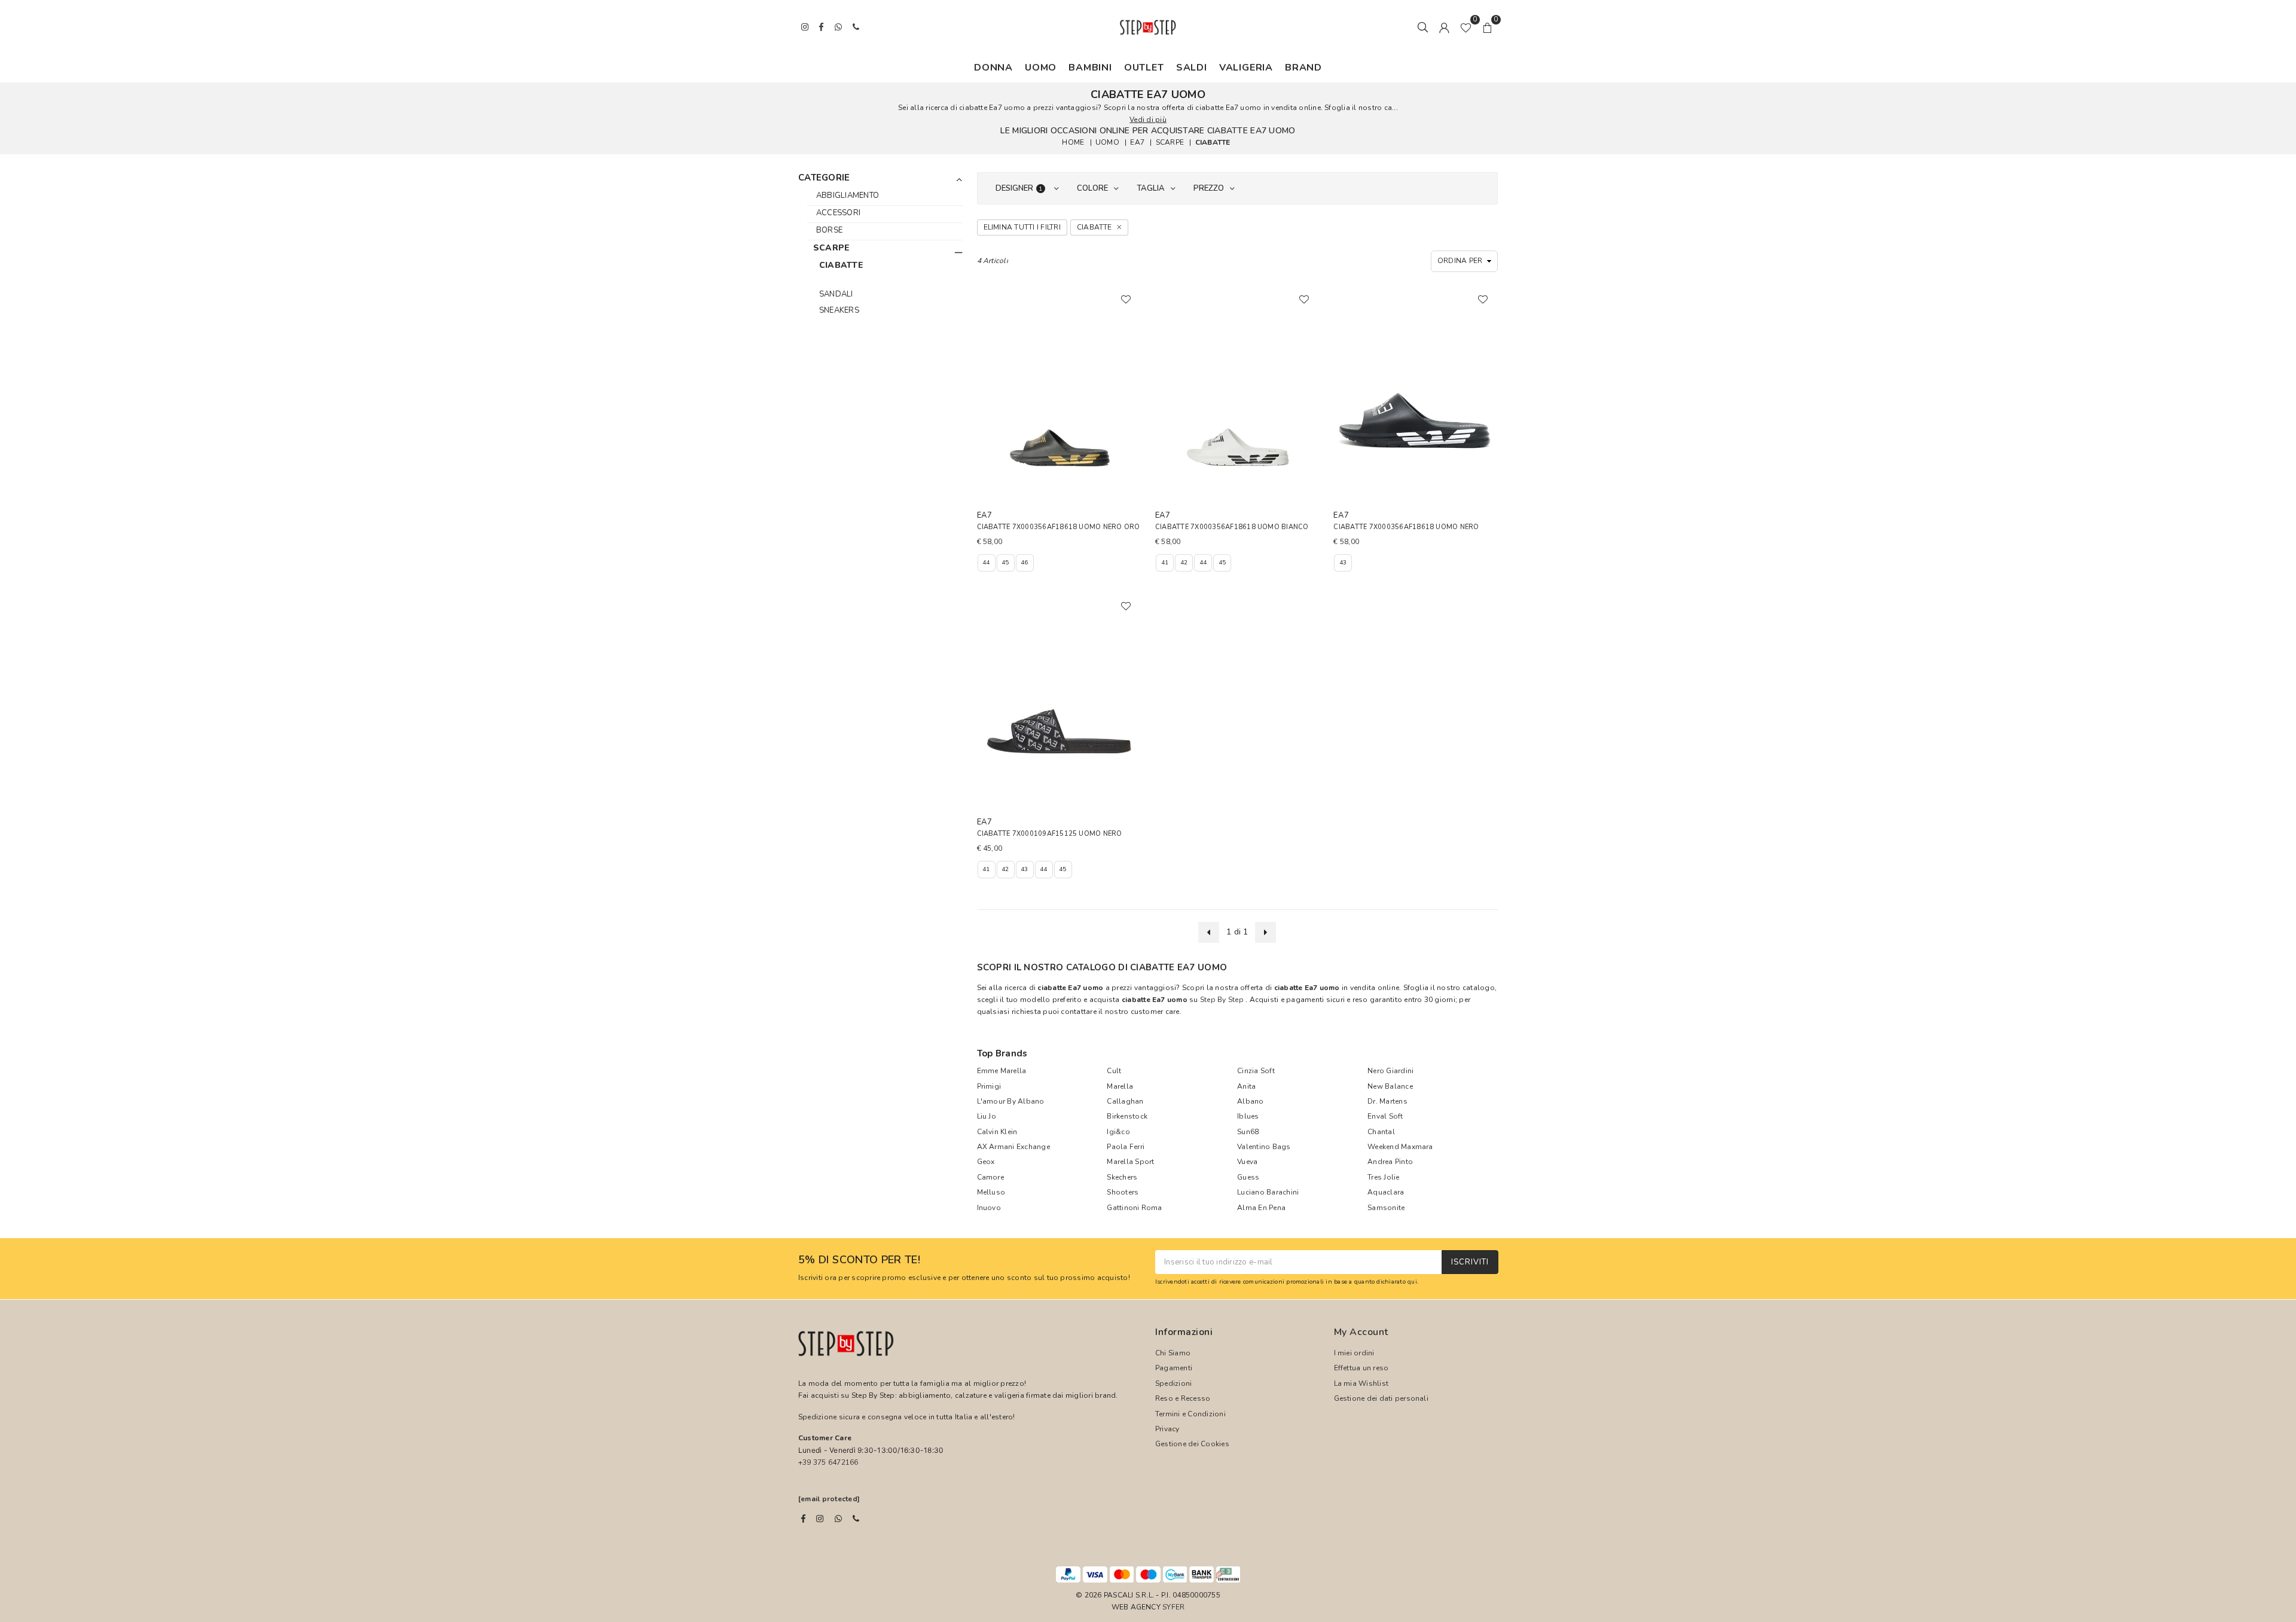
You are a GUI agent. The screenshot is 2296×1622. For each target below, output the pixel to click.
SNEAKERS (839, 310)
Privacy (1167, 1429)
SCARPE (1170, 142)
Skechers (1122, 1177)
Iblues (1248, 1116)
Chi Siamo (1173, 1353)
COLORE (1092, 188)
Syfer (1173, 1607)
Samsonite (1386, 1208)
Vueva (1247, 1162)
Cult (1114, 1071)
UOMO (1041, 68)
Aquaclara (1386, 1192)
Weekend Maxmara (1400, 1147)
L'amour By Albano (1011, 1101)
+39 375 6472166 (828, 1462)
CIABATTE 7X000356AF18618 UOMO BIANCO (1232, 527)
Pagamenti (1174, 1368)
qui (1412, 1282)
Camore (990, 1177)
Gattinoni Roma (1134, 1208)
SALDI (1192, 68)
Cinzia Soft (1256, 1071)
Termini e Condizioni (1190, 1414)
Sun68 (1248, 1132)
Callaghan (1125, 1101)
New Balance (1390, 1086)
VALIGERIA (1246, 68)
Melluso (991, 1192)
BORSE (829, 230)
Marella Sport (1130, 1162)
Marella (1120, 1086)
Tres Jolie (1383, 1177)
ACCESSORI (838, 213)
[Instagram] (820, 1519)
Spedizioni (1173, 1383)
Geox (986, 1162)
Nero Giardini (1390, 1071)
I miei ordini (1354, 1353)
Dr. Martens (1387, 1101)
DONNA (993, 68)
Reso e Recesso (1183, 1398)
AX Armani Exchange (1013, 1147)
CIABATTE (1213, 142)
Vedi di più (1148, 120)
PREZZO (1209, 188)
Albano (1250, 1101)
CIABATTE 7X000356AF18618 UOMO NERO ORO (1059, 527)
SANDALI (836, 294)
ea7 (1137, 142)
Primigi (989, 1086)
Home (1073, 142)
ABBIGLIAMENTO (848, 196)
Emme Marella (1002, 1071)
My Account (1361, 1332)
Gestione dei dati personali (1381, 1398)
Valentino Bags (1264, 1147)
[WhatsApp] (838, 1519)
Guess (1248, 1177)
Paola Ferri (1126, 1147)
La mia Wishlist (1361, 1383)
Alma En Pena (1261, 1208)
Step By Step (1222, 1000)
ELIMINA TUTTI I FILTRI (1022, 227)
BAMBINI (1090, 68)
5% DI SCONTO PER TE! (859, 1260)
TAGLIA (1151, 188)
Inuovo (989, 1208)
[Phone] (856, 1519)
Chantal (1381, 1132)
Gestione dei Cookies (1192, 1444)
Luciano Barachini (1268, 1192)
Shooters (1123, 1192)
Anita (1246, 1086)
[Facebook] (803, 1519)
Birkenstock (1127, 1116)
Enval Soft (1385, 1116)
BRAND (1303, 68)
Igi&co (1118, 1132)
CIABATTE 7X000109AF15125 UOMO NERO (1050, 834)
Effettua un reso (1361, 1368)
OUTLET (1144, 68)
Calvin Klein (997, 1132)
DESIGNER (1019, 188)
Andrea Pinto (1390, 1162)
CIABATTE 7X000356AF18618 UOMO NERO (1406, 527)
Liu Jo (987, 1116)
